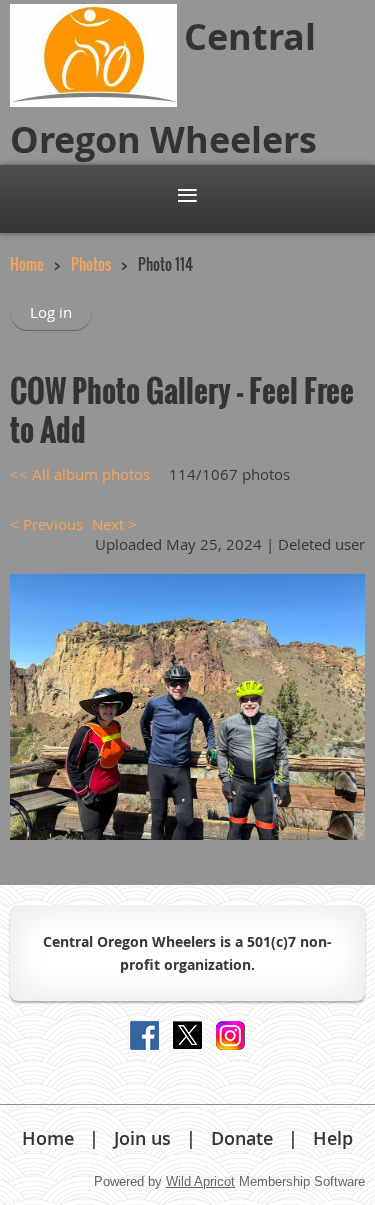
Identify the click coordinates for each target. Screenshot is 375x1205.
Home (27, 264)
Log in (51, 312)
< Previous (46, 524)
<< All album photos (80, 474)
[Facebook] (144, 1035)
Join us (142, 1138)
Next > (114, 524)
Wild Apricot (200, 1181)
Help (333, 1138)
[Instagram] (230, 1035)
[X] (187, 1035)
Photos (91, 264)
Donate (242, 1138)
